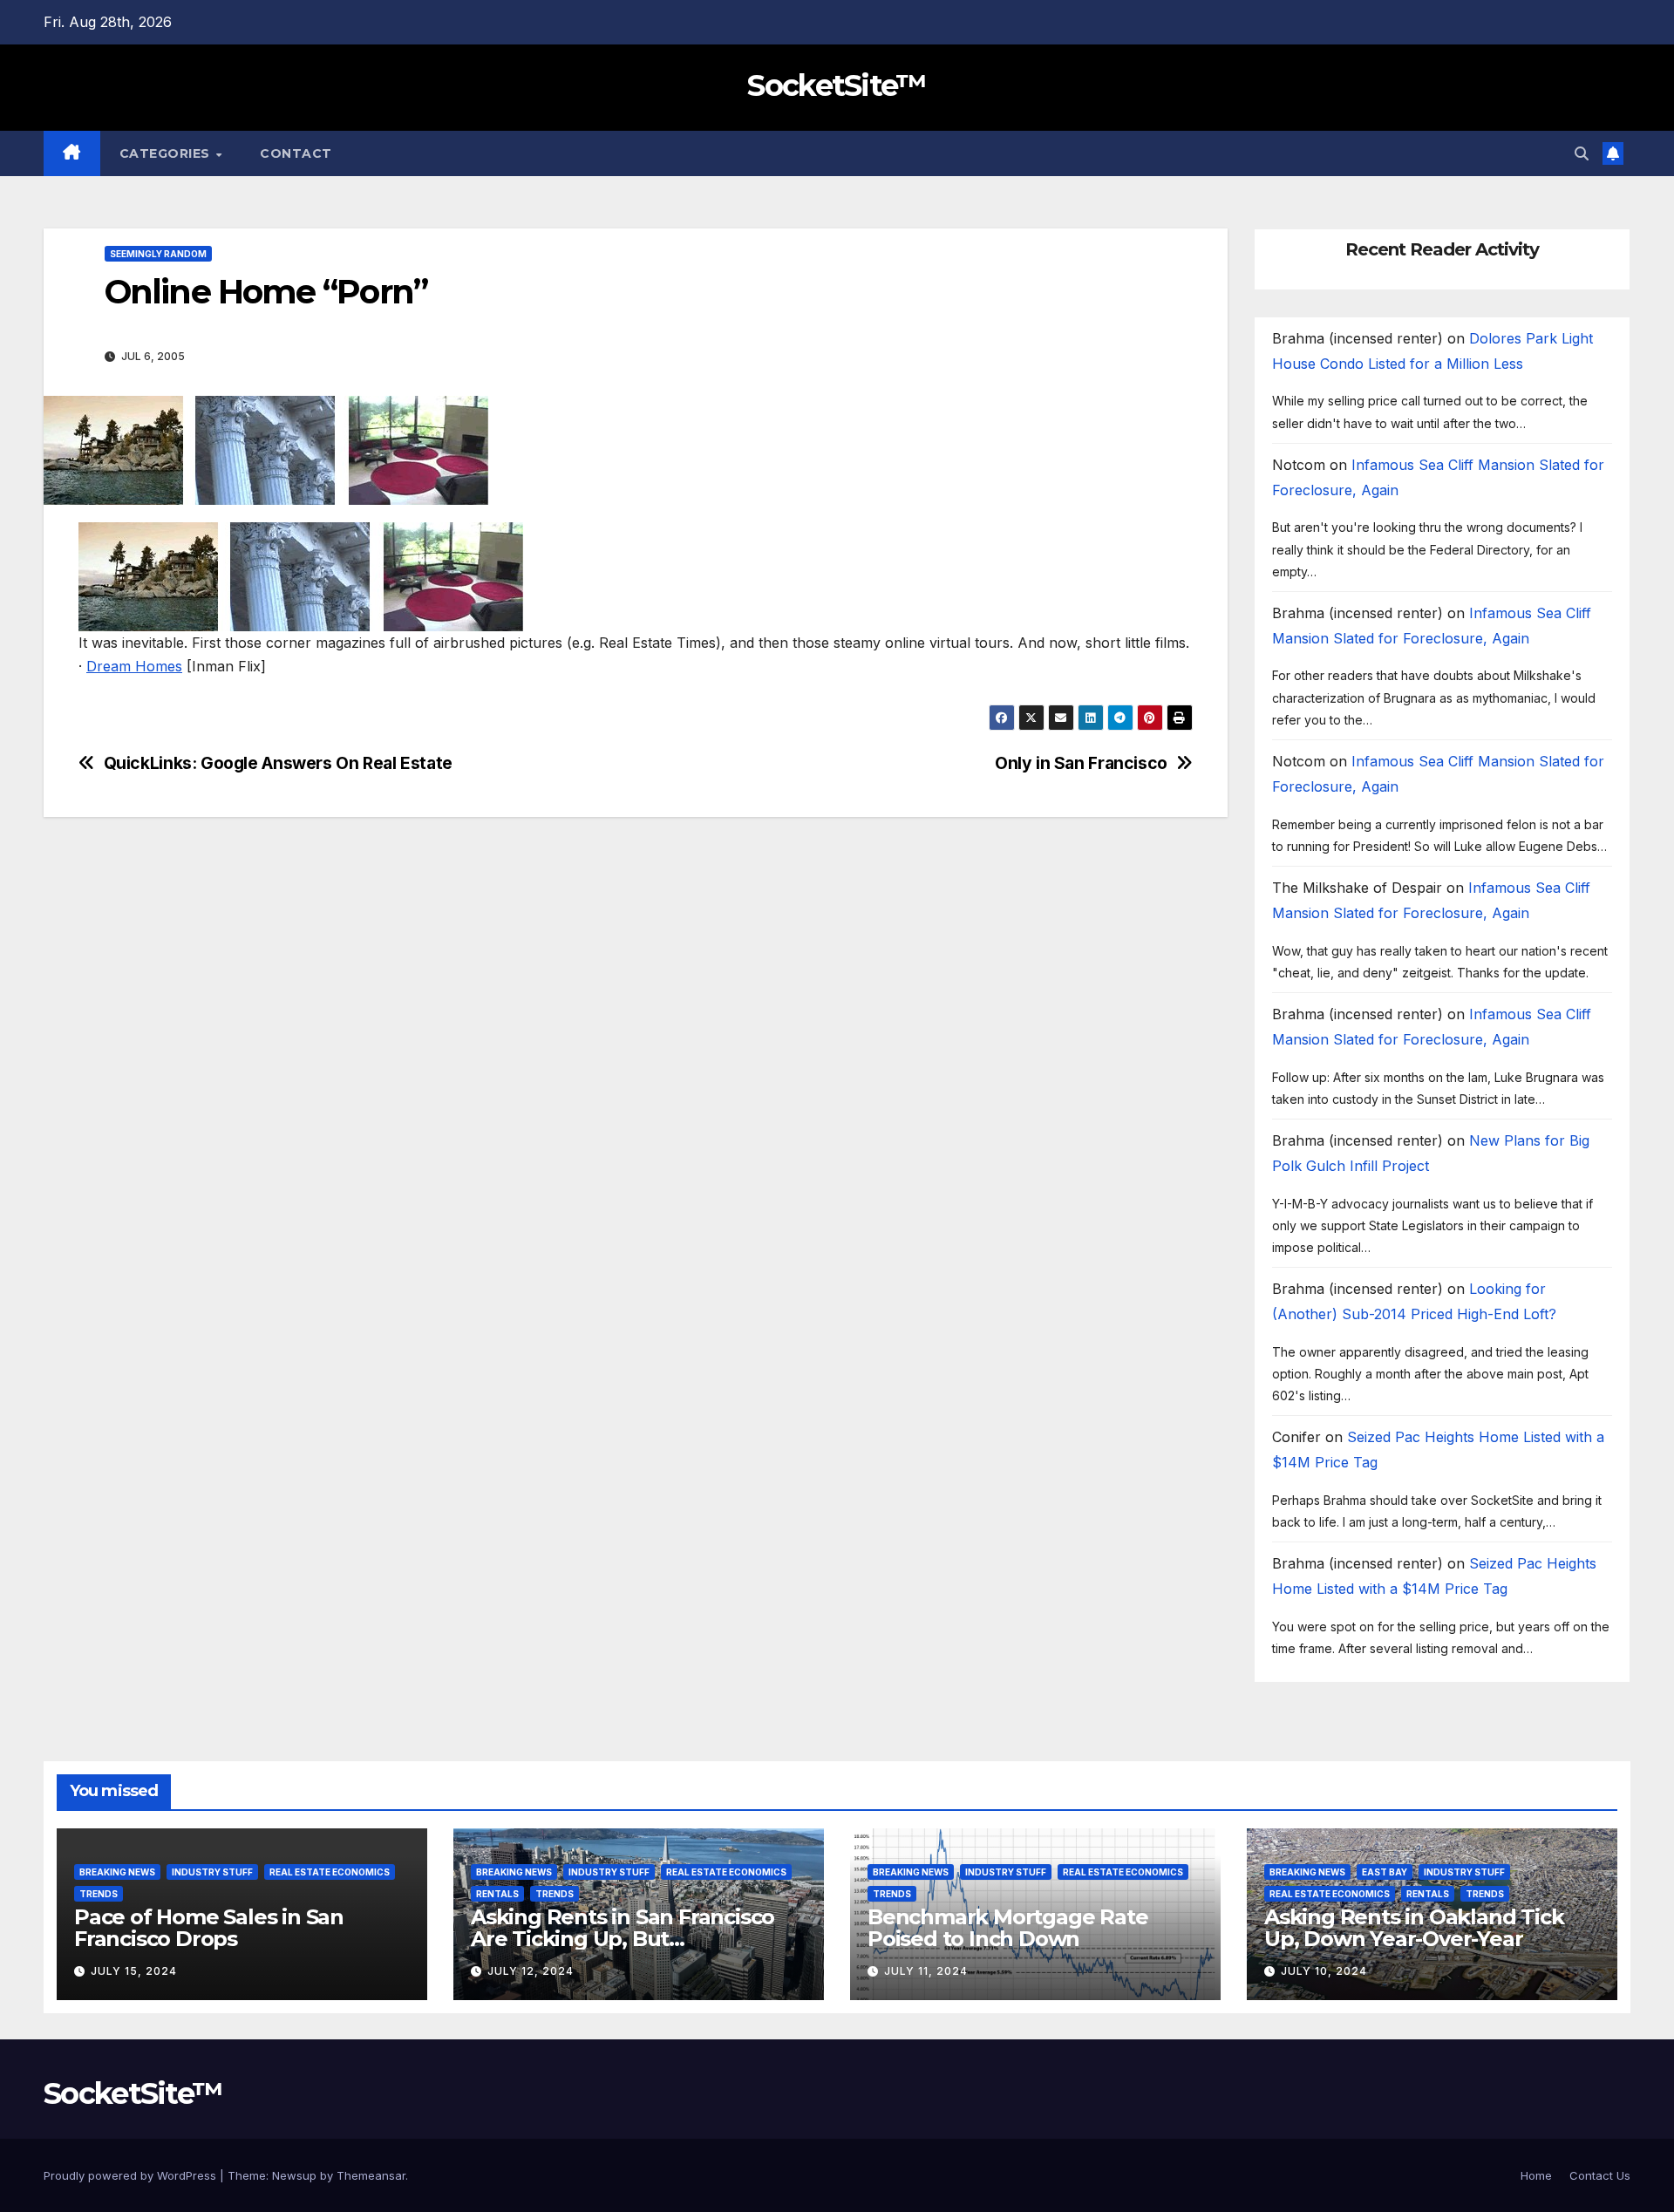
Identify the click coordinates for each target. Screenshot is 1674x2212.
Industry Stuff (212, 1872)
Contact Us (1600, 2175)
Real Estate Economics (330, 1872)
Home (1536, 2175)
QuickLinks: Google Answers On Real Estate (278, 763)
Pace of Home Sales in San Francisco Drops (209, 1928)
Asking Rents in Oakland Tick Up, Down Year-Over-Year (1414, 1928)
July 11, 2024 (926, 1971)
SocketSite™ (837, 85)
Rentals (497, 1894)
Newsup (294, 2175)
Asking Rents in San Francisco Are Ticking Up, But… (623, 1928)
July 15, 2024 (134, 1971)
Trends (99, 1894)
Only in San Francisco (1081, 763)
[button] (1582, 153)
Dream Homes (134, 666)
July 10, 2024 (1324, 1971)
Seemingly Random (158, 254)
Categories (167, 153)
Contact (296, 153)
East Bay (1385, 1872)
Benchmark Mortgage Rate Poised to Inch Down (1007, 1928)
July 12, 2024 (531, 1971)
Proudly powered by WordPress (132, 2175)
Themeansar (371, 2175)
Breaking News (117, 1872)
